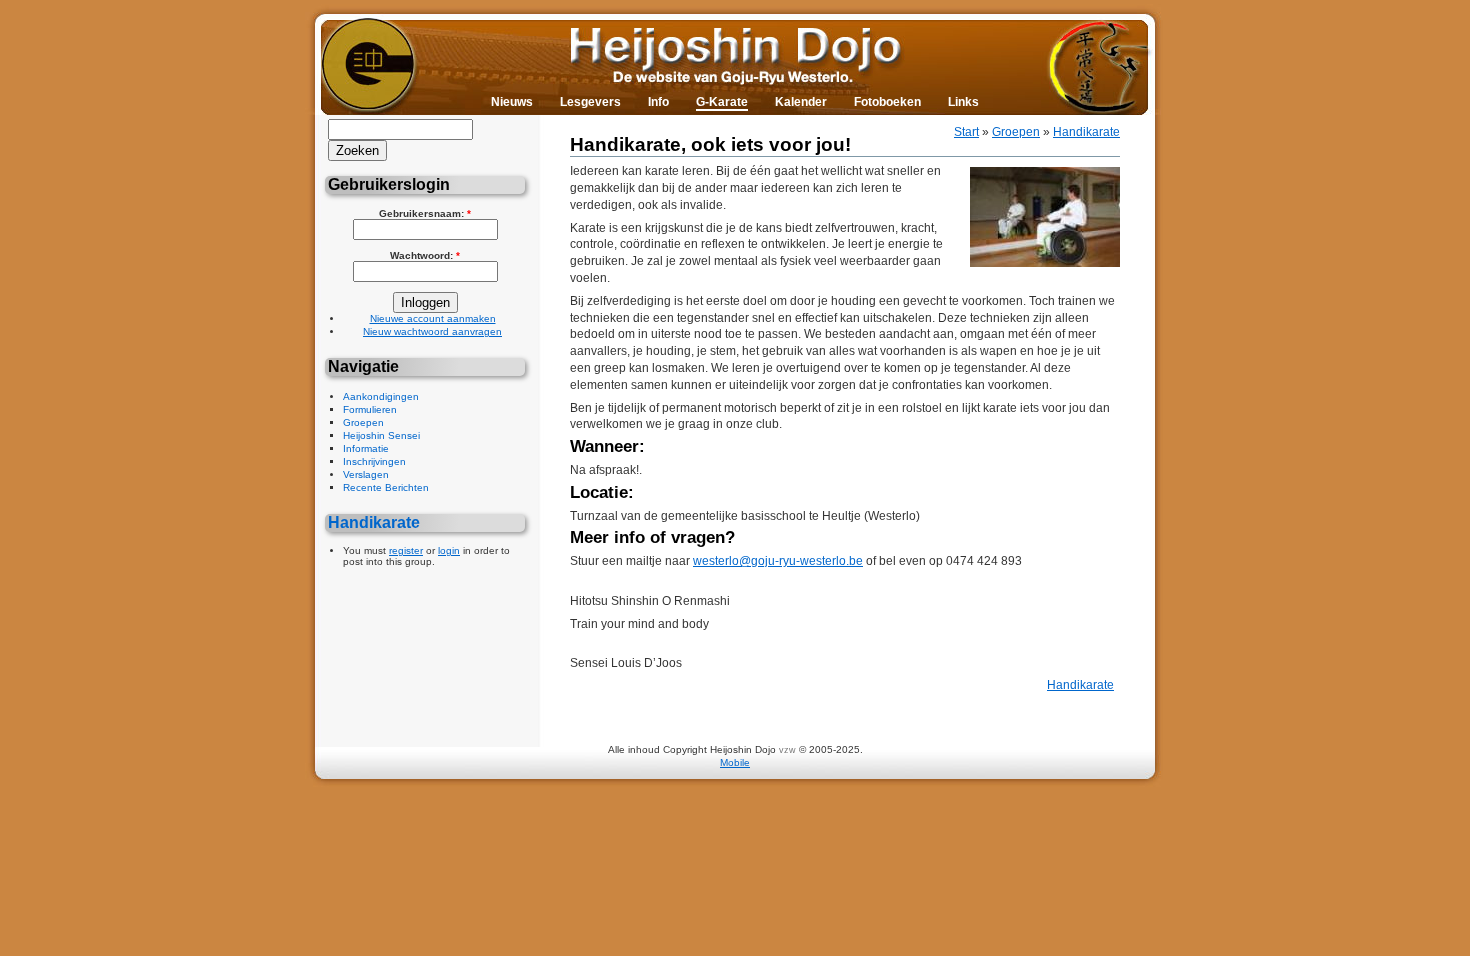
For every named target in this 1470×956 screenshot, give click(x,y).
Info (658, 102)
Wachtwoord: (425, 255)
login (449, 550)
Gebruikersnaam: (425, 213)
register (406, 550)
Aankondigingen (381, 396)
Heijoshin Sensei (381, 435)
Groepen (363, 422)
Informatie (366, 448)
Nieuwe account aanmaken (433, 318)
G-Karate (722, 102)
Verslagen (366, 474)
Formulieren (370, 409)
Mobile (735, 762)
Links (963, 102)
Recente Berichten (386, 487)
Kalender (801, 102)
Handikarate (374, 522)
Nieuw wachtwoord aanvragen (432, 331)
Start (966, 132)
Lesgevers (590, 102)
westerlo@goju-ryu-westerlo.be (778, 561)
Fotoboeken (887, 102)
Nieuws (512, 102)
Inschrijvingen (374, 461)
